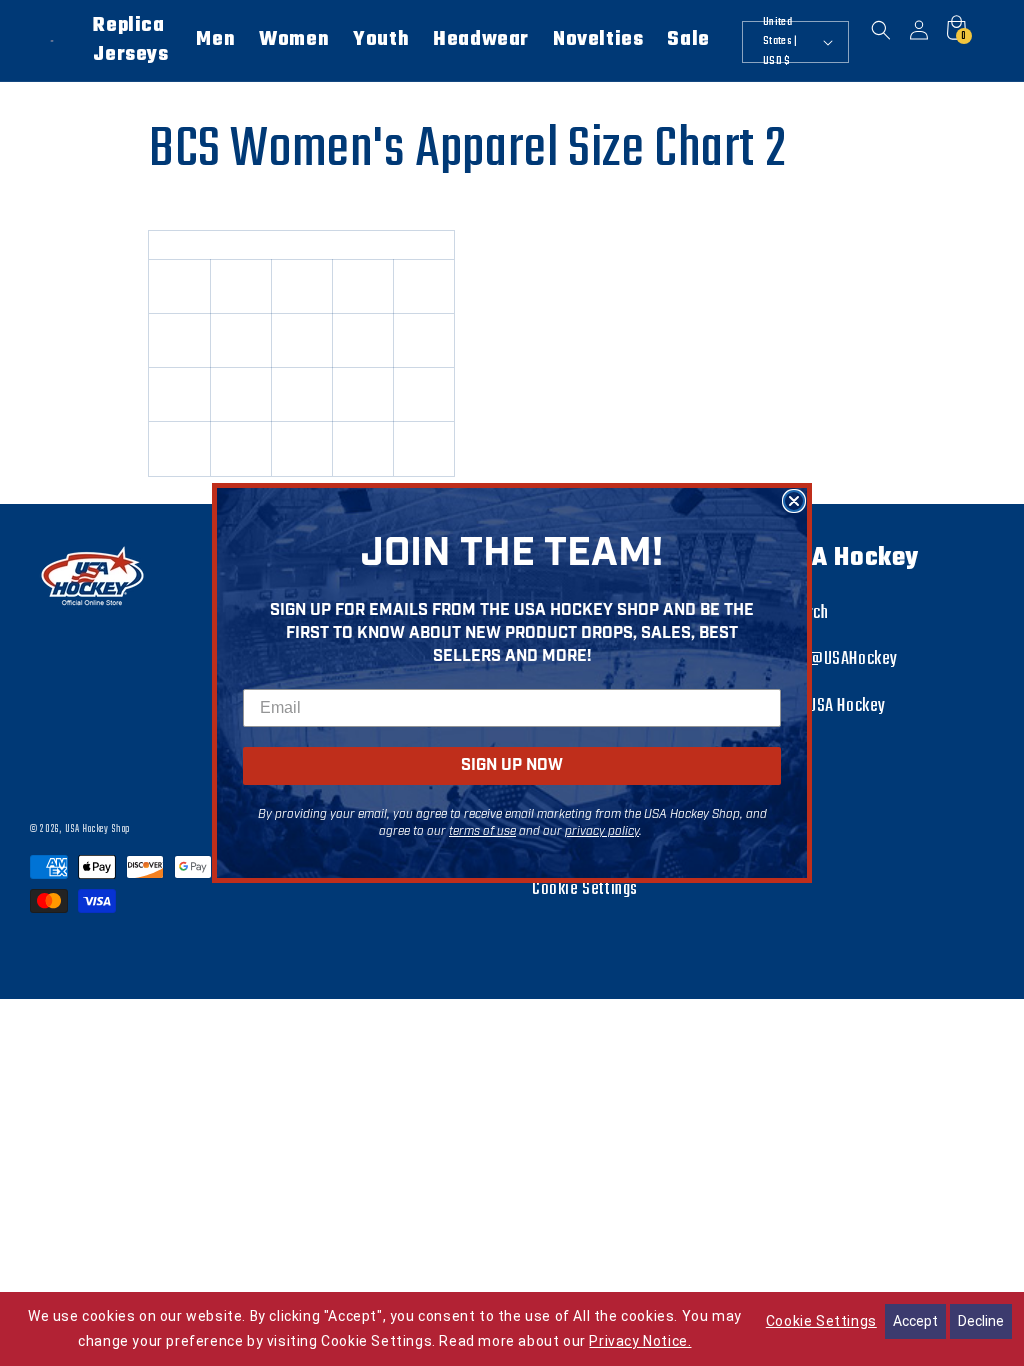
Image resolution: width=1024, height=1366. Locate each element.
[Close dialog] (794, 501)
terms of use (482, 831)
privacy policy (602, 831)
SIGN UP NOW (512, 765)
